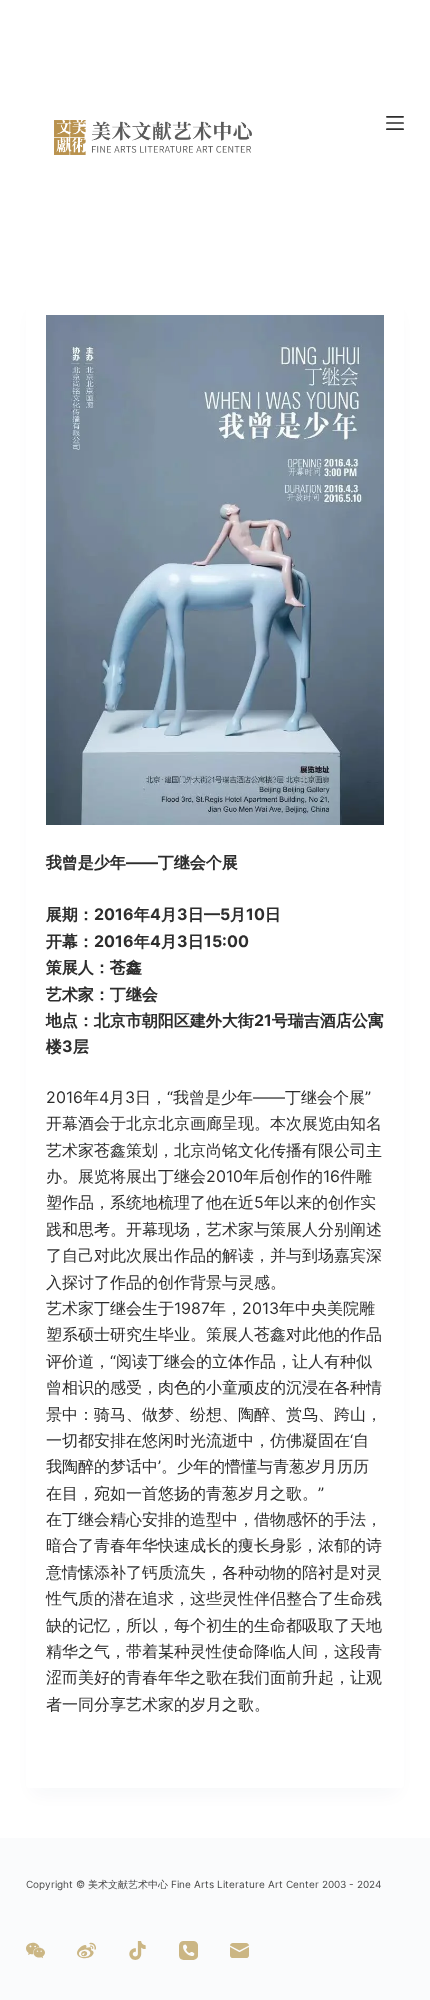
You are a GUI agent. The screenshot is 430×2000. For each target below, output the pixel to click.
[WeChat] (35, 1950)
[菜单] (395, 123)
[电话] (188, 1950)
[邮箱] (239, 1950)
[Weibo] (86, 1950)
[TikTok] (137, 1950)
